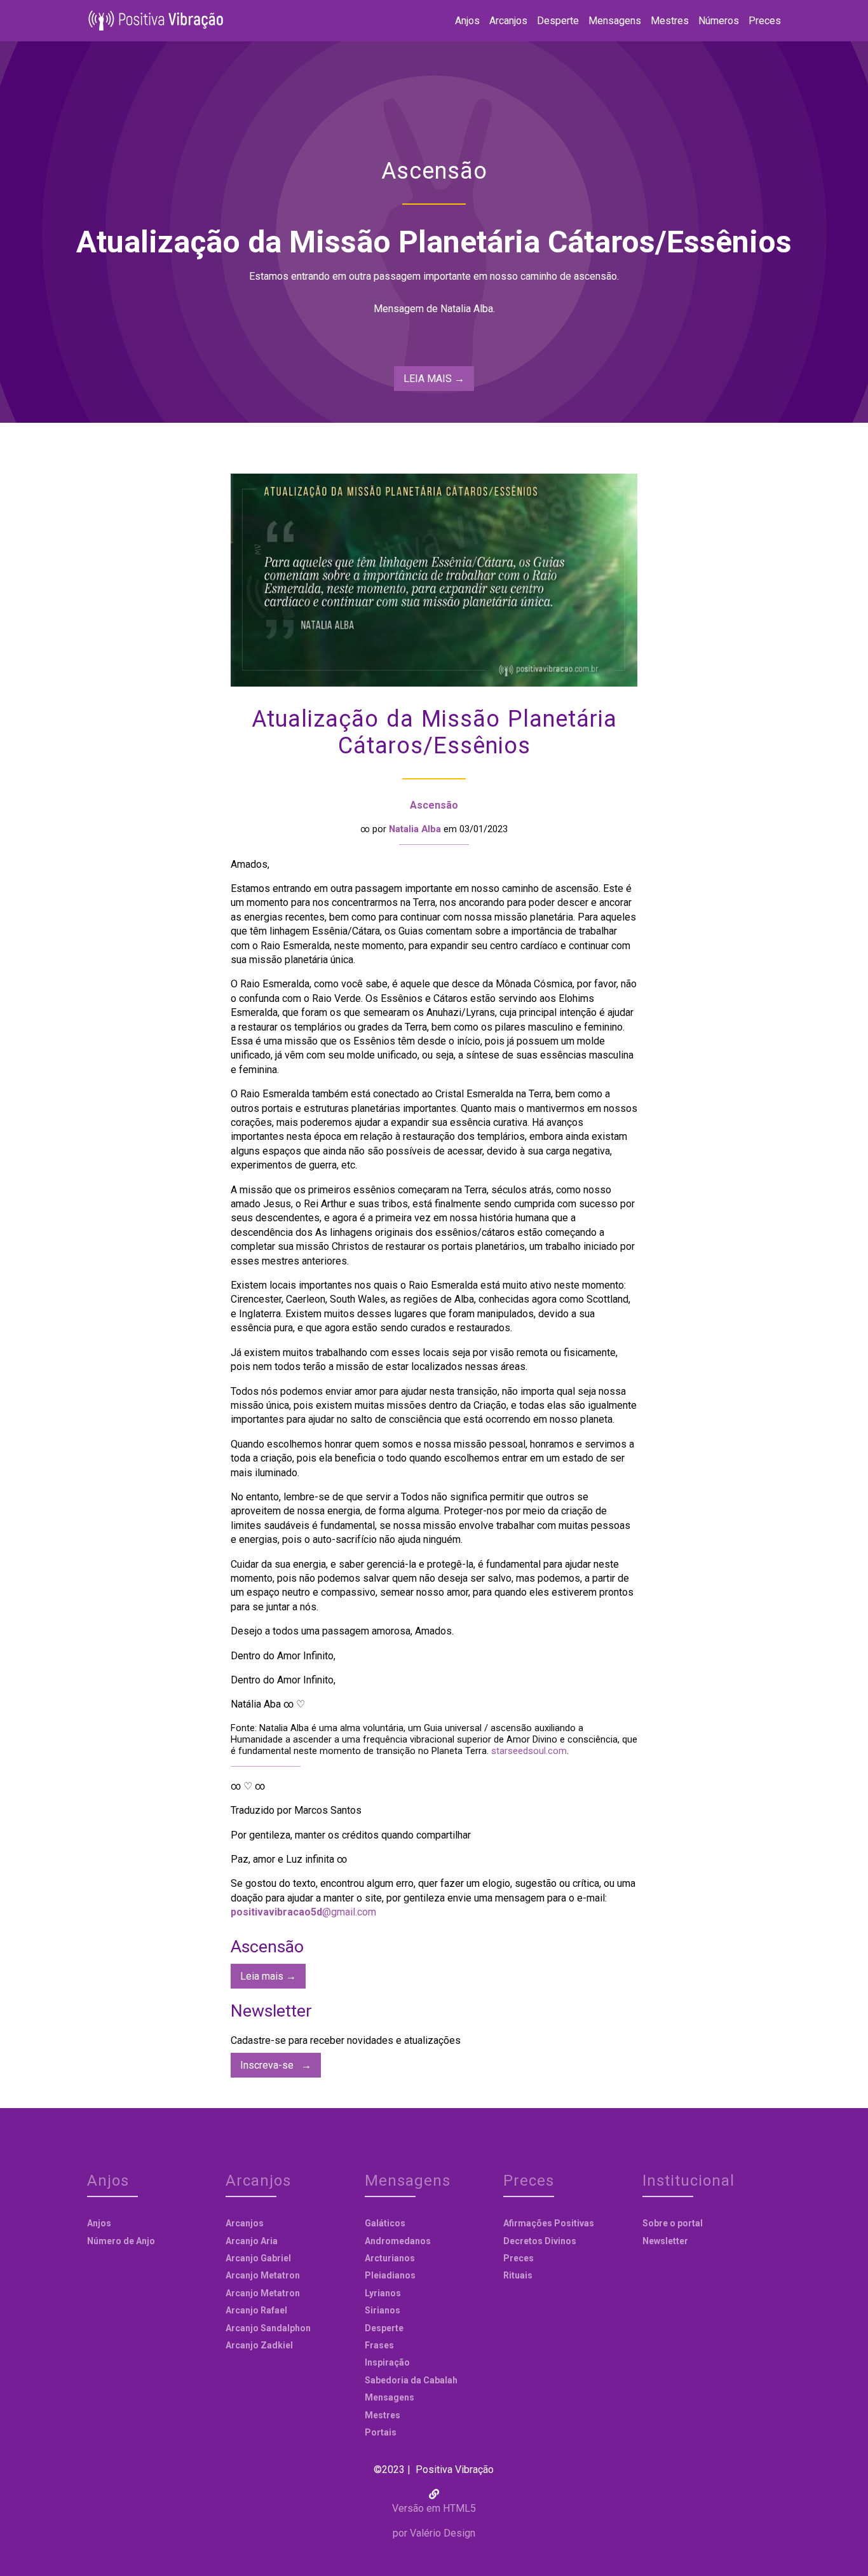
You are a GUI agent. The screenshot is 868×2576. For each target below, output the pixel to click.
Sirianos (383, 2310)
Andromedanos (398, 2241)
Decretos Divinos (540, 2241)
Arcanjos (508, 21)
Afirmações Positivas (549, 2223)
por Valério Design (434, 2533)
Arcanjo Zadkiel (259, 2345)
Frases (379, 2345)
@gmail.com (303, 1912)
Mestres (670, 21)
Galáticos (385, 2223)
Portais (381, 2432)
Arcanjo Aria (252, 2241)
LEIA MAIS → (434, 379)
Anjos (467, 21)
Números (719, 21)
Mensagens (615, 21)
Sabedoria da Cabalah (411, 2380)
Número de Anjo (121, 2241)
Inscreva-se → (276, 2065)
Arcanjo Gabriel (258, 2258)
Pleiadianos (390, 2275)
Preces (765, 21)
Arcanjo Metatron (263, 2275)
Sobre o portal (673, 2223)
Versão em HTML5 (434, 2508)
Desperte (558, 21)
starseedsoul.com (529, 1751)
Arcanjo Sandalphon (268, 2328)
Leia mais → (268, 1976)
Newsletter (665, 2241)
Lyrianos (383, 2293)
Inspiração (387, 2362)
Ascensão (434, 805)
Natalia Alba (415, 829)
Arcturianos (390, 2258)
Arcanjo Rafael (256, 2310)
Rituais (518, 2275)
